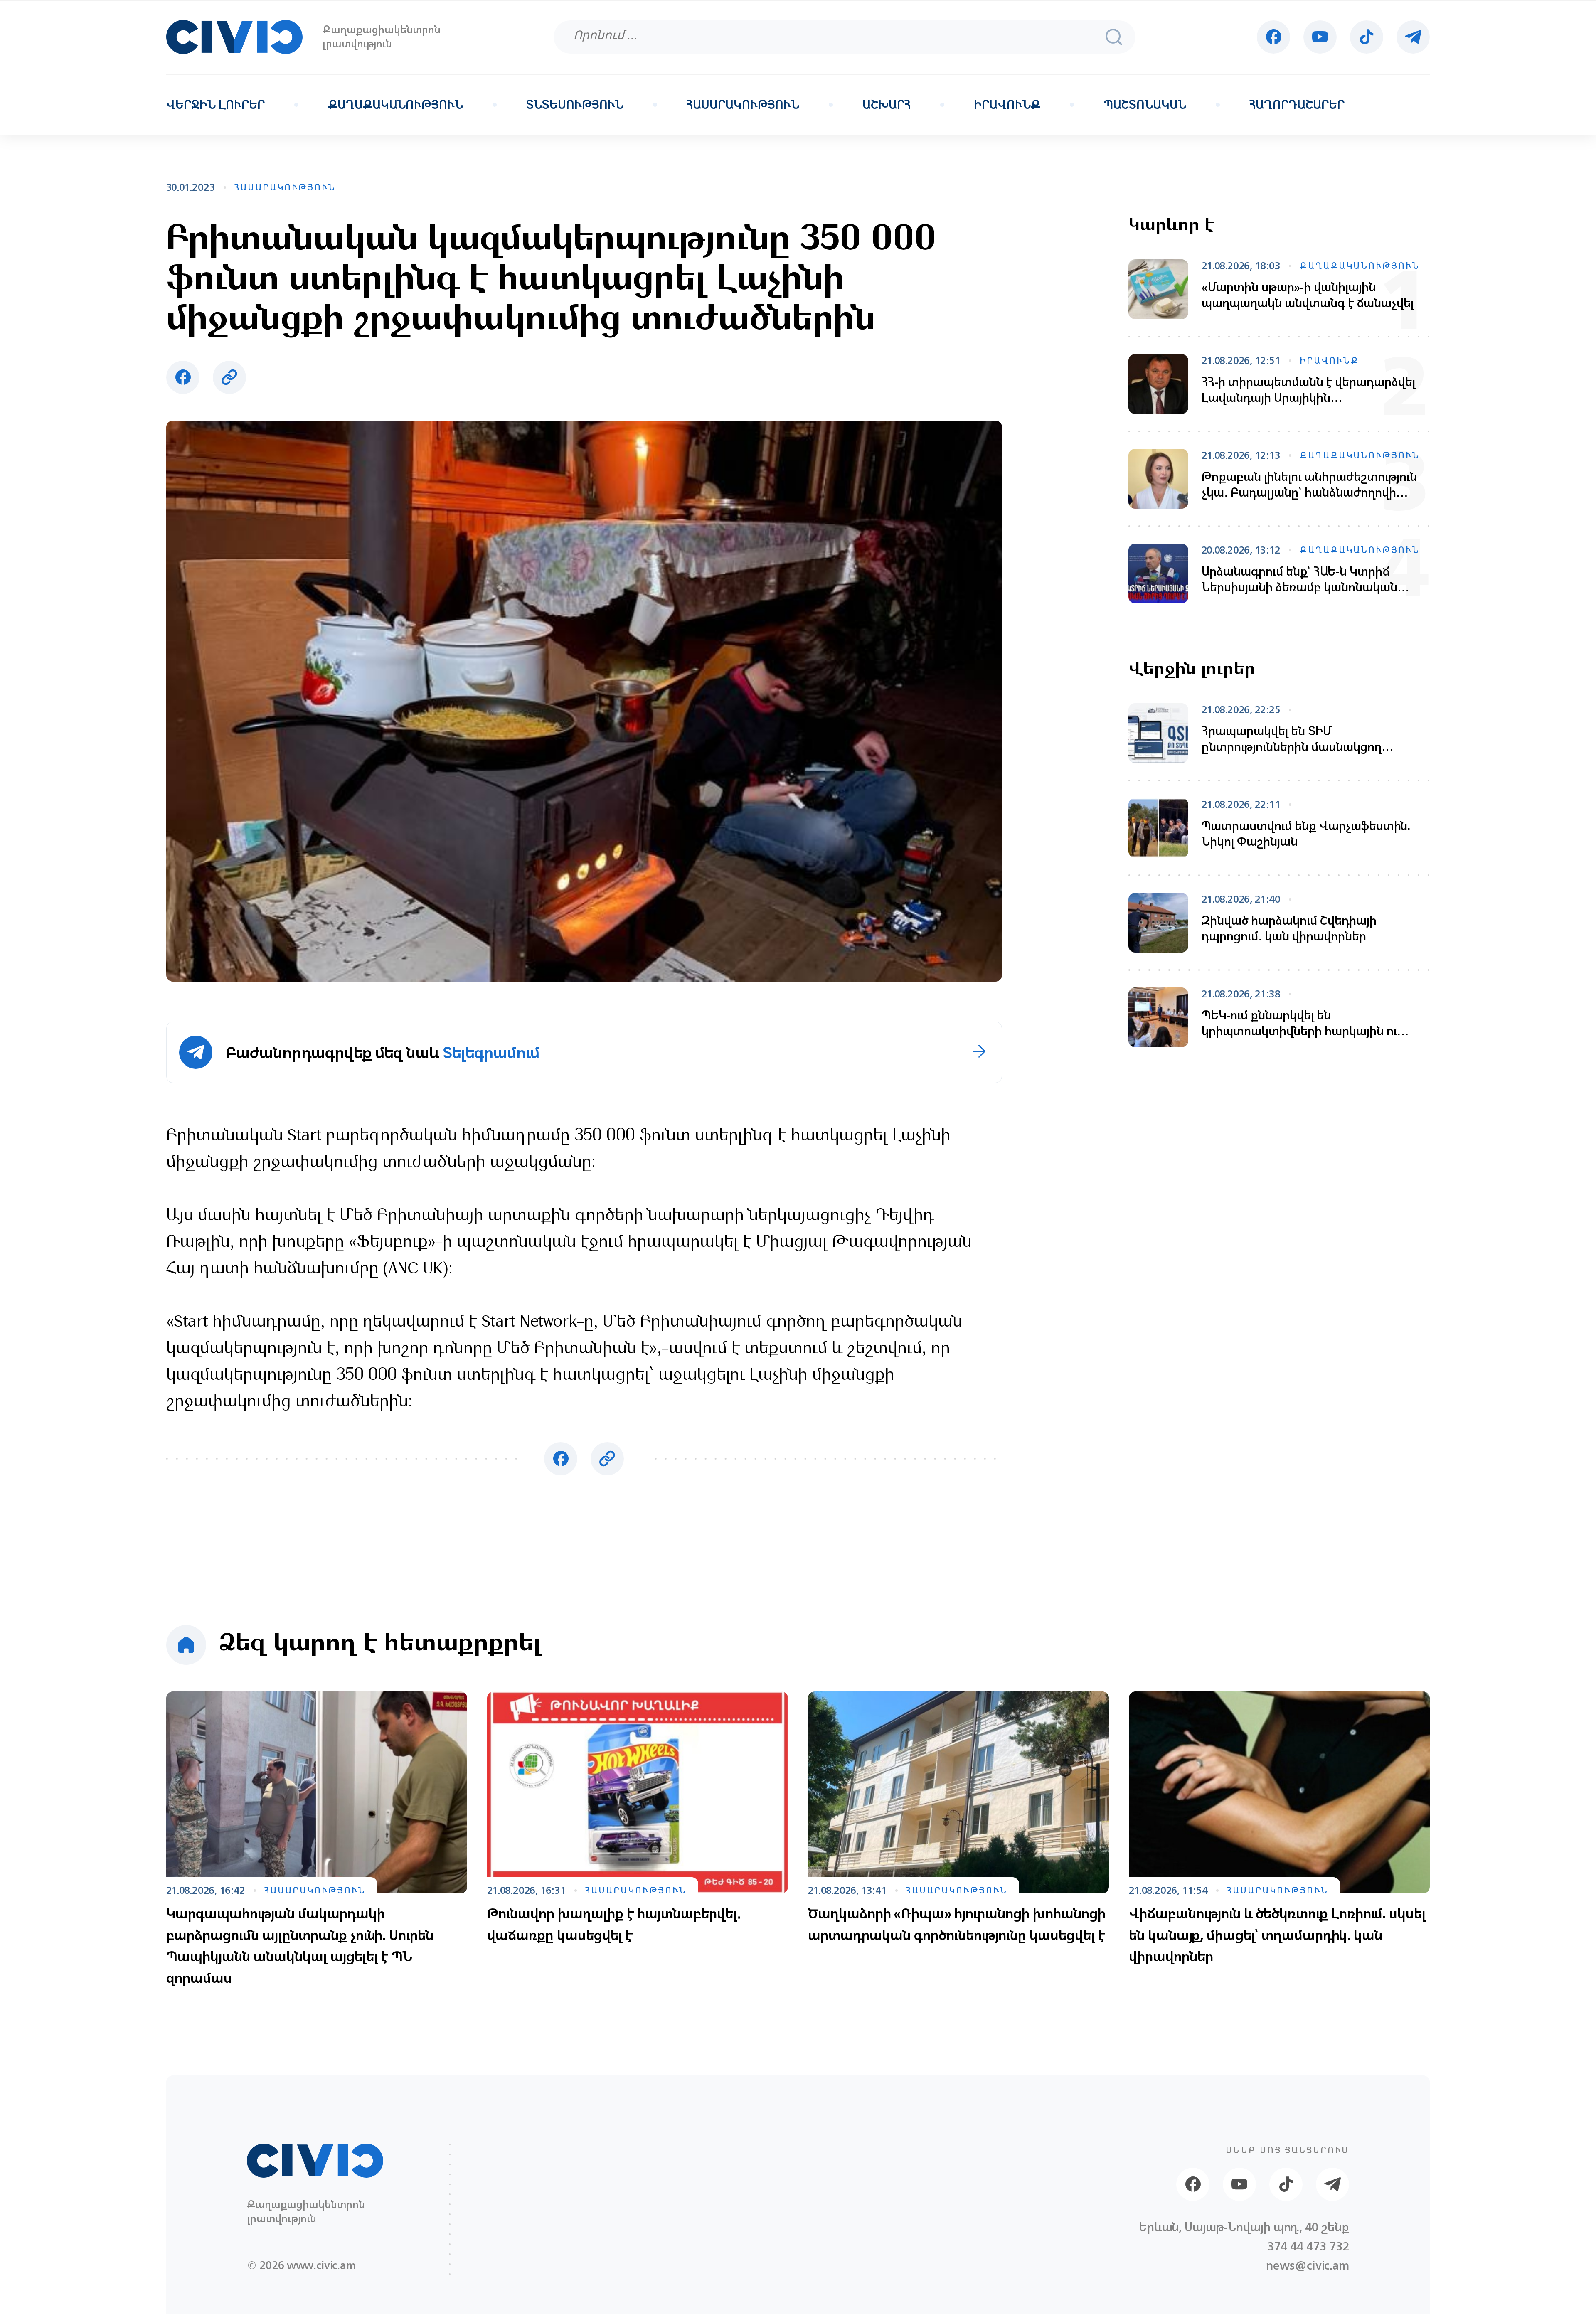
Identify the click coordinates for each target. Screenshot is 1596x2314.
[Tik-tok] (1367, 37)
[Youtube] (1320, 37)
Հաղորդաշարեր (1297, 105)
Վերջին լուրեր (216, 105)
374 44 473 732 (1308, 2246)
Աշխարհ (887, 105)
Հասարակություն (743, 105)
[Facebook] (1273, 37)
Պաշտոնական (1145, 105)
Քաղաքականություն (395, 105)
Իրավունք (1007, 105)
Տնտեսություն (575, 105)
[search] (1114, 37)
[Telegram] (1413, 37)
